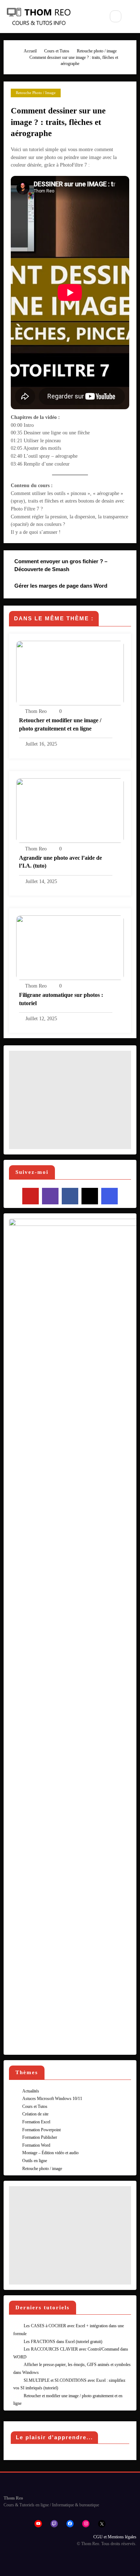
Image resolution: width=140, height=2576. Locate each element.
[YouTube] (31, 1196)
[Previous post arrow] (122, 566)
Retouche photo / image (36, 93)
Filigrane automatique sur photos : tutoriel (61, 999)
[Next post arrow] (122, 590)
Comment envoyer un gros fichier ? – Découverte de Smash (61, 565)
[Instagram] (109, 1196)
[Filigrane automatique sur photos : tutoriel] (70, 947)
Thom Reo (36, 711)
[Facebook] (70, 1196)
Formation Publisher (40, 2137)
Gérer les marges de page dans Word (61, 586)
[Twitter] (90, 1196)
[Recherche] (116, 16)
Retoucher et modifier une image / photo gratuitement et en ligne (60, 724)
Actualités (31, 2091)
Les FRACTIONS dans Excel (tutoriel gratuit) (63, 2342)
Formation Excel (36, 2122)
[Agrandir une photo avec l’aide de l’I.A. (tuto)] (70, 810)
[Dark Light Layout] (132, 17)
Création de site (35, 2114)
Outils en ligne (35, 2161)
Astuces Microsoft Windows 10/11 (52, 2099)
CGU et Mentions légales (115, 2537)
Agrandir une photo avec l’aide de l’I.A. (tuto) (60, 862)
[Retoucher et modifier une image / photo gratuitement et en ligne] (70, 673)
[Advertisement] (70, 1100)
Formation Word (36, 2145)
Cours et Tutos (35, 2106)
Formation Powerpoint (41, 2130)
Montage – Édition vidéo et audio (50, 2153)
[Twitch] (50, 1196)
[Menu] (94, 17)
